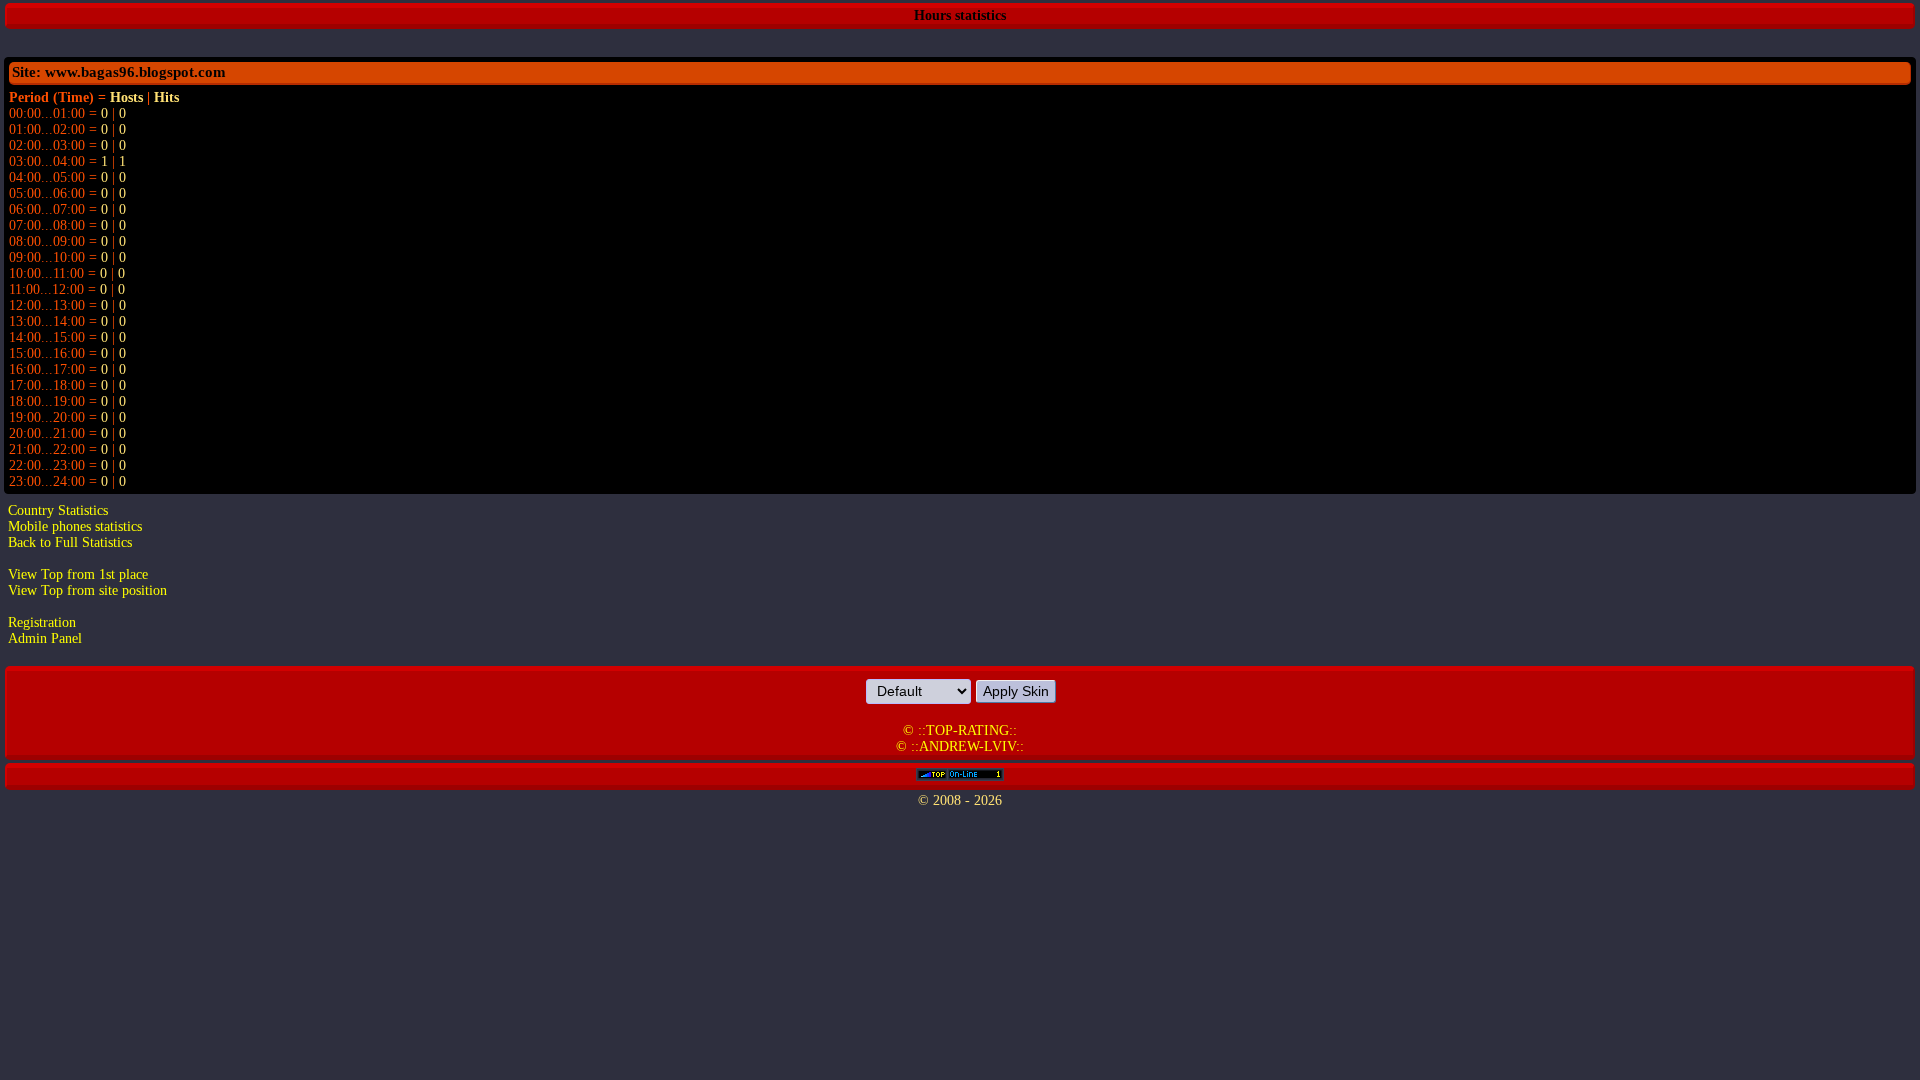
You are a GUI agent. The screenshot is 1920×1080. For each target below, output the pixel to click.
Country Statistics (58, 510)
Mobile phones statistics (75, 526)
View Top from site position (87, 590)
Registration (42, 622)
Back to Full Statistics (70, 542)
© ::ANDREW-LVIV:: (960, 746)
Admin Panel (45, 638)
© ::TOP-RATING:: (960, 730)
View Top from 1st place (78, 574)
